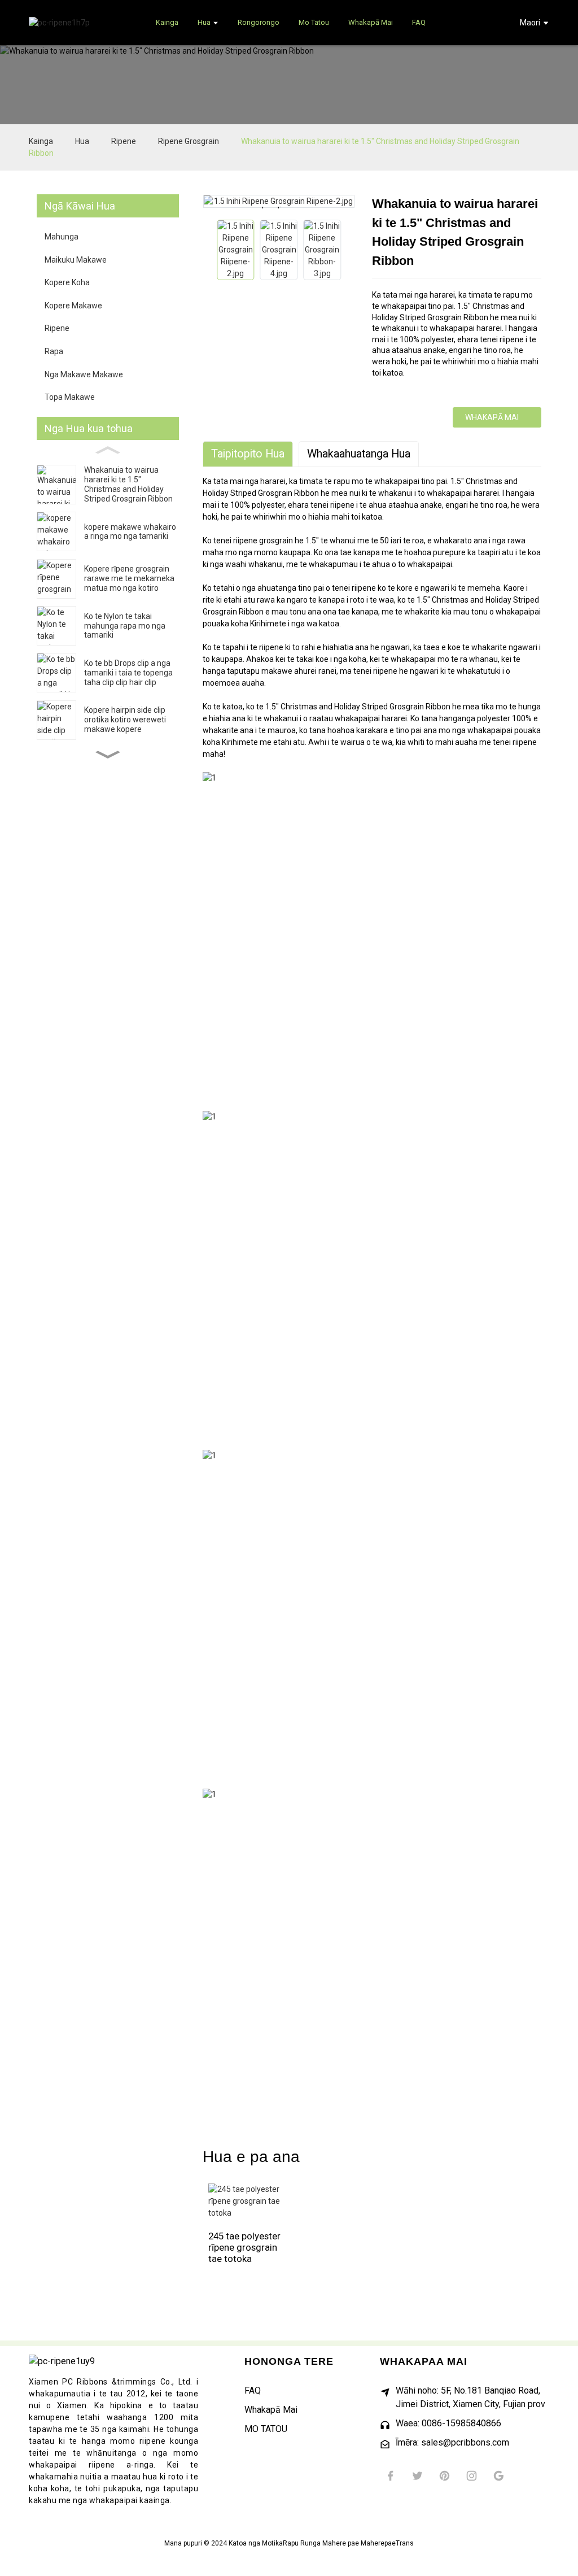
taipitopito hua (248, 454)
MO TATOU (266, 2429)
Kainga (41, 141)
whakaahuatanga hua (359, 454)
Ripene (124, 141)
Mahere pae (341, 2543)
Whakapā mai (492, 417)
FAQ (253, 2390)
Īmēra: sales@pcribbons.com (452, 2442)
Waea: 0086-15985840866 (448, 2423)
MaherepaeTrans (387, 2543)
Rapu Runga (302, 2543)
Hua (82, 141)
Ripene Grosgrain (189, 141)
